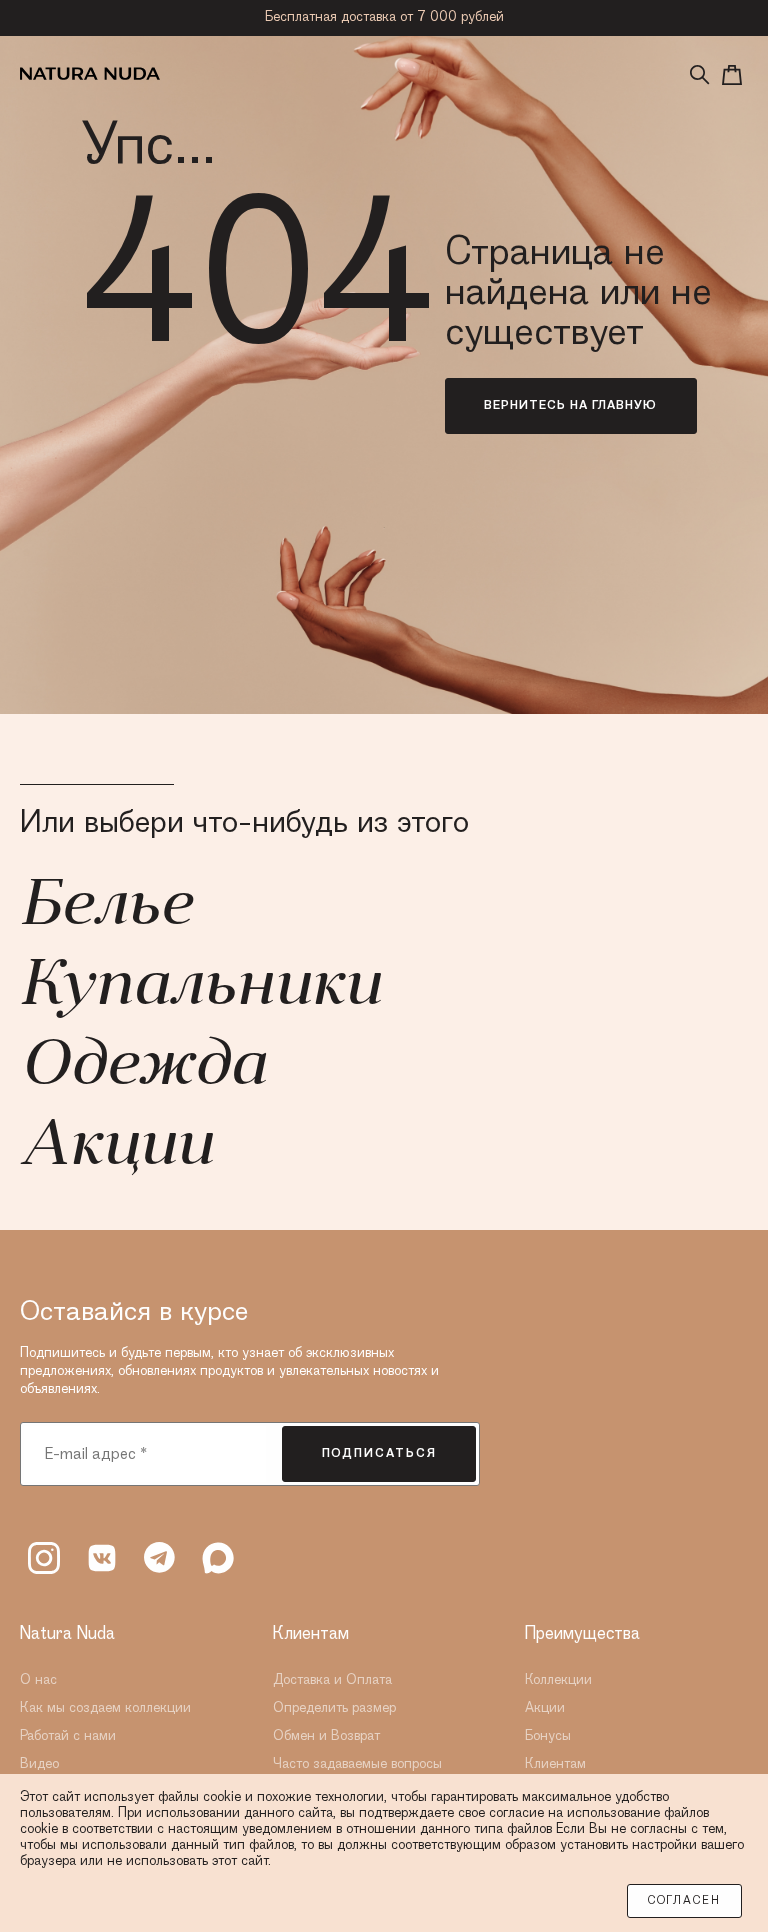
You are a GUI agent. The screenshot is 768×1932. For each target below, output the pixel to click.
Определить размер (334, 1708)
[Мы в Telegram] (160, 1558)
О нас (38, 1680)
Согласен (684, 1901)
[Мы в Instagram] (44, 1558)
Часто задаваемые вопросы (357, 1764)
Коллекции (558, 1680)
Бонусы (548, 1736)
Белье (105, 908)
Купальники (200, 988)
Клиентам (555, 1764)
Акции (116, 1148)
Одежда (142, 1068)
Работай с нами (68, 1736)
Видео (39, 1764)
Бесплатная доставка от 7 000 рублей (384, 17)
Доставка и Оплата (332, 1680)
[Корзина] (732, 75)
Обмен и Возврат (326, 1736)
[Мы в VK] (102, 1558)
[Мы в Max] (218, 1558)
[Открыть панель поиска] (700, 75)
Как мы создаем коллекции (105, 1708)
